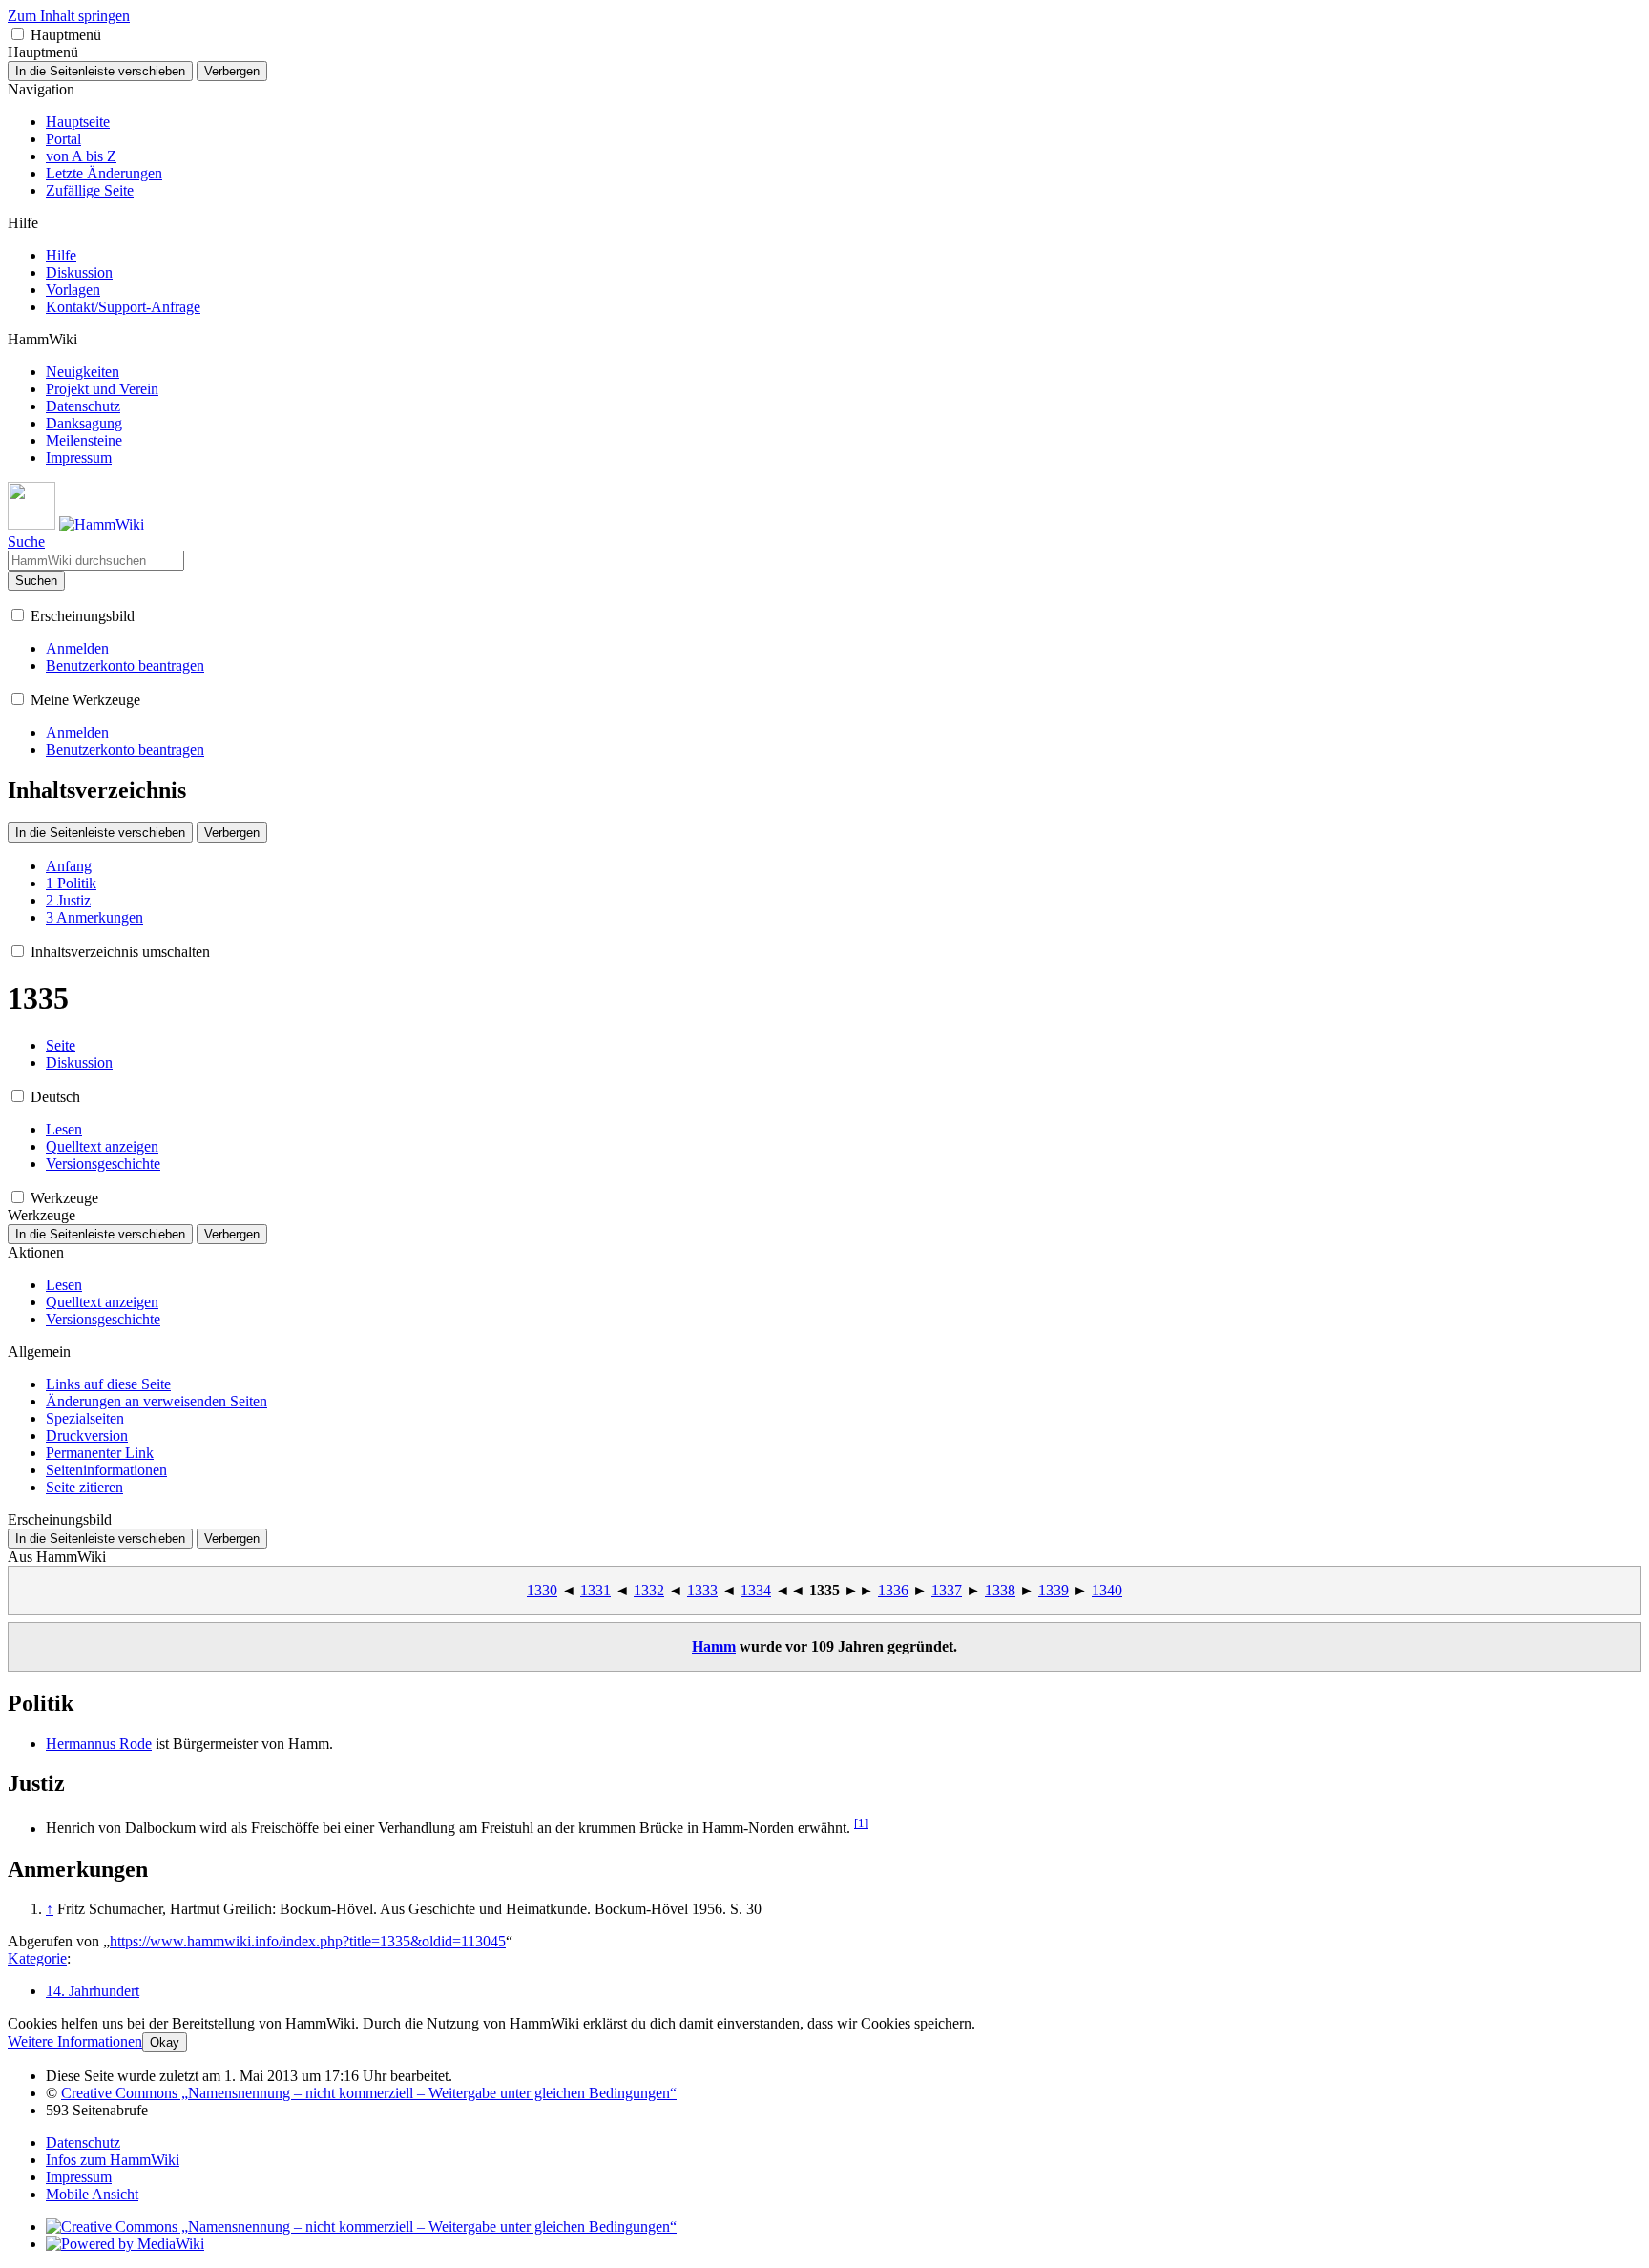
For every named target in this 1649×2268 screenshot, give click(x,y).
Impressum (79, 2177)
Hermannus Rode (99, 1744)
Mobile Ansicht (92, 2194)
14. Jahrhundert (93, 1991)
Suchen (36, 581)
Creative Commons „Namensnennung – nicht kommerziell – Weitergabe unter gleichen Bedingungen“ (369, 2093)
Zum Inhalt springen (69, 16)
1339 (1054, 1590)
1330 (542, 1590)
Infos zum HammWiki (113, 2160)
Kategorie (37, 1958)
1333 (702, 1590)
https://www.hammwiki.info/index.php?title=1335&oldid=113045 (308, 1941)
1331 (595, 1590)
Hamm (714, 1646)
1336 (893, 1590)
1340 (1107, 1590)
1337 (947, 1590)
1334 (756, 1590)
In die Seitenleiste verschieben (100, 71)
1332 (649, 1590)
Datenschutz (83, 2143)
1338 (1000, 1590)
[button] (18, 34)
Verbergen (232, 71)
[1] (861, 1823)
